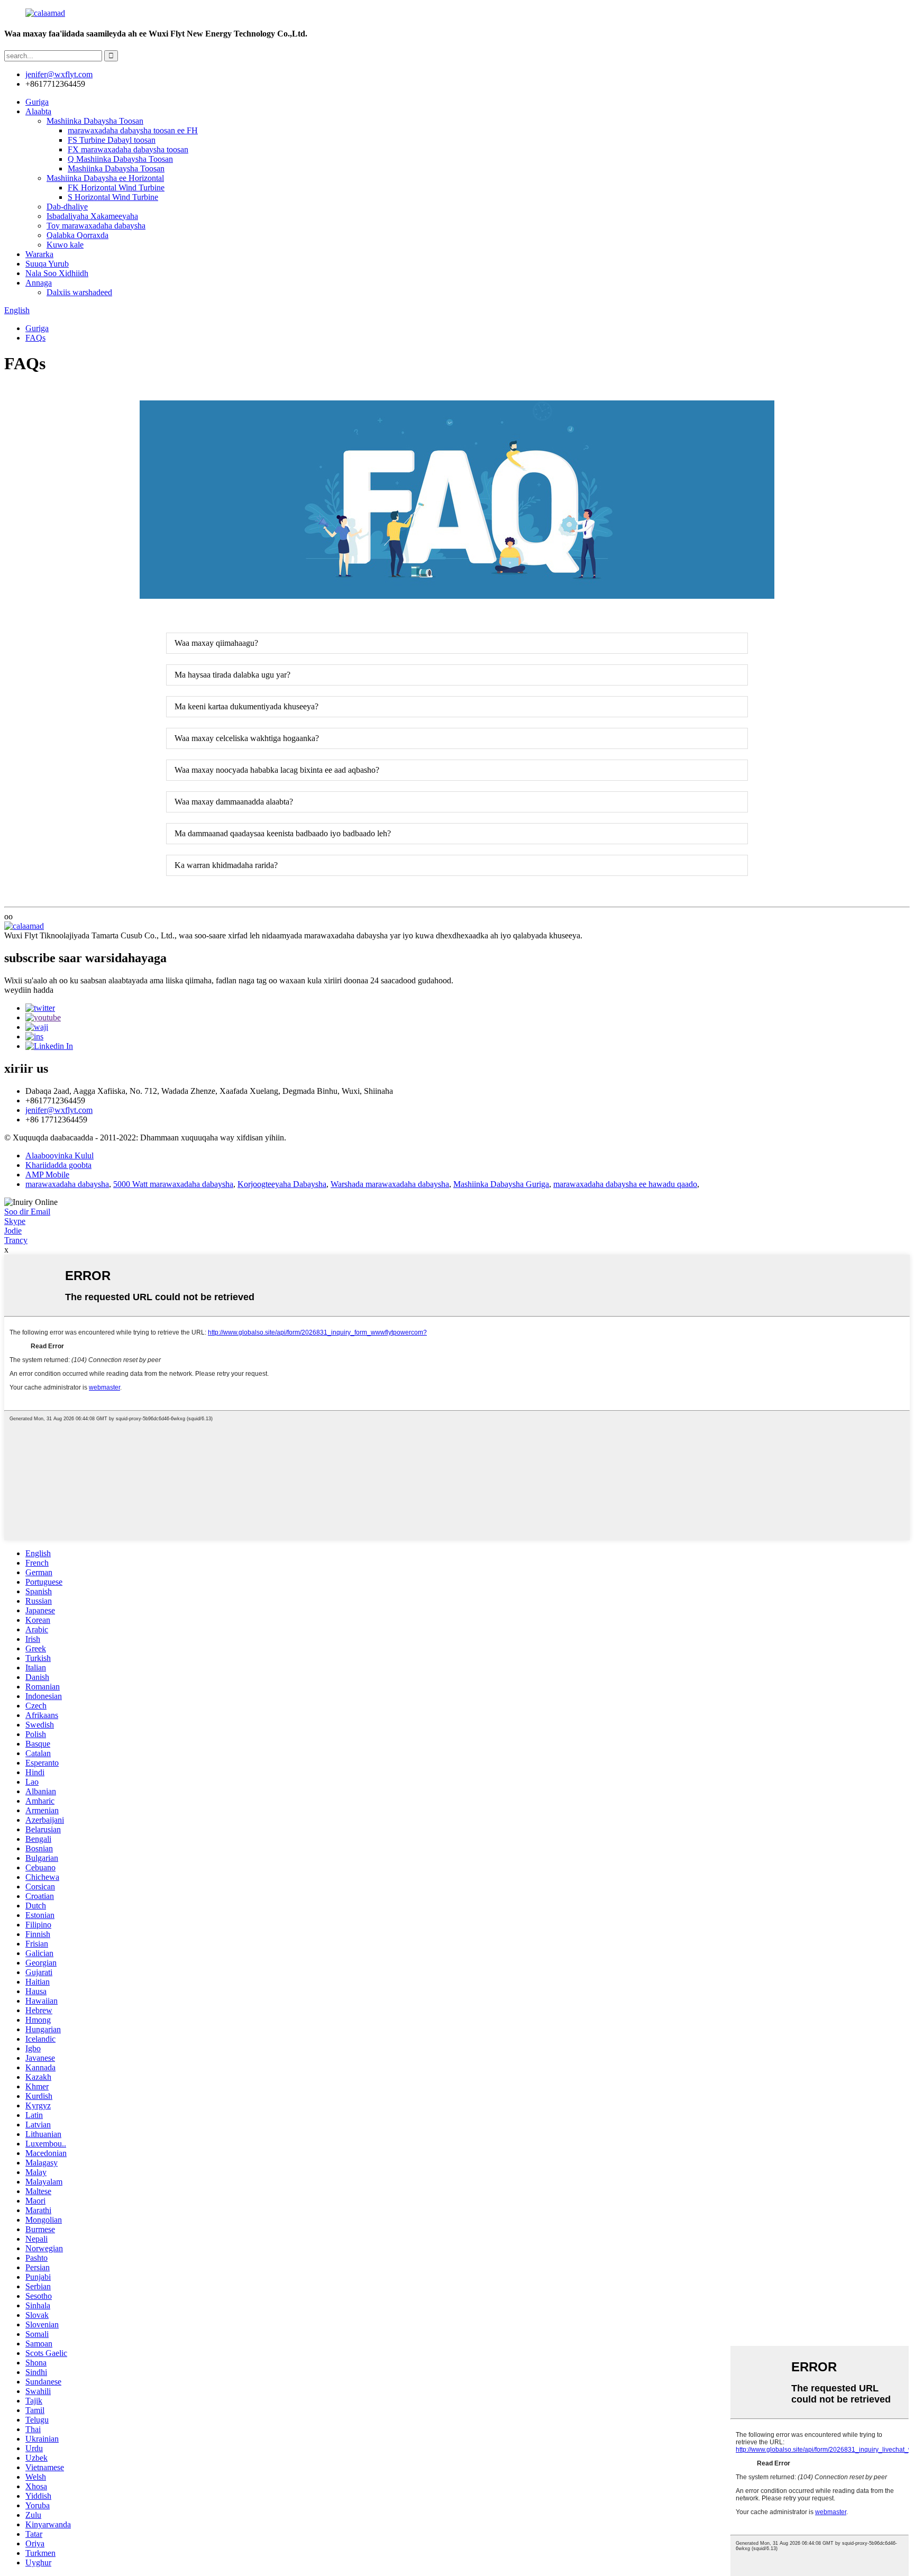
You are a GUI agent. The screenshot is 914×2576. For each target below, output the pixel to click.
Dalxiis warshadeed (79, 292)
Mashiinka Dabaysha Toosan (95, 121)
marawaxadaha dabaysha (67, 1184)
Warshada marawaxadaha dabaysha (390, 1184)
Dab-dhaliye (67, 207)
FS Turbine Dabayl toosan (112, 140)
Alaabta (38, 111)
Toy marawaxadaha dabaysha (96, 226)
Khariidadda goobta (58, 1165)
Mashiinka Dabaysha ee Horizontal (105, 178)
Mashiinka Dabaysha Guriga (501, 1184)
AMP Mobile (47, 1175)
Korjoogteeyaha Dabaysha (282, 1184)
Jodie (13, 1231)
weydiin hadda (29, 990)
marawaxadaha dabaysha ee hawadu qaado (625, 1184)
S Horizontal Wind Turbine (113, 197)
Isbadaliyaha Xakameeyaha (92, 216)
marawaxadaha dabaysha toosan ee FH (133, 130)
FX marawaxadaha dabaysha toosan (128, 149)
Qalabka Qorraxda (77, 235)
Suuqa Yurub (47, 264)
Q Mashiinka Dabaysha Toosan (120, 159)
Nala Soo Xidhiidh (57, 273)
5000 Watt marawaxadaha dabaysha (173, 1184)
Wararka (39, 254)
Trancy (16, 1240)
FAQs (35, 338)
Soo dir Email (27, 1212)
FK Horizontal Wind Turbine (116, 188)
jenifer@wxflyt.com (59, 1110)
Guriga (37, 102)
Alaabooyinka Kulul (60, 1155)
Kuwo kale (65, 245)
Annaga (39, 283)
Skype (15, 1221)
